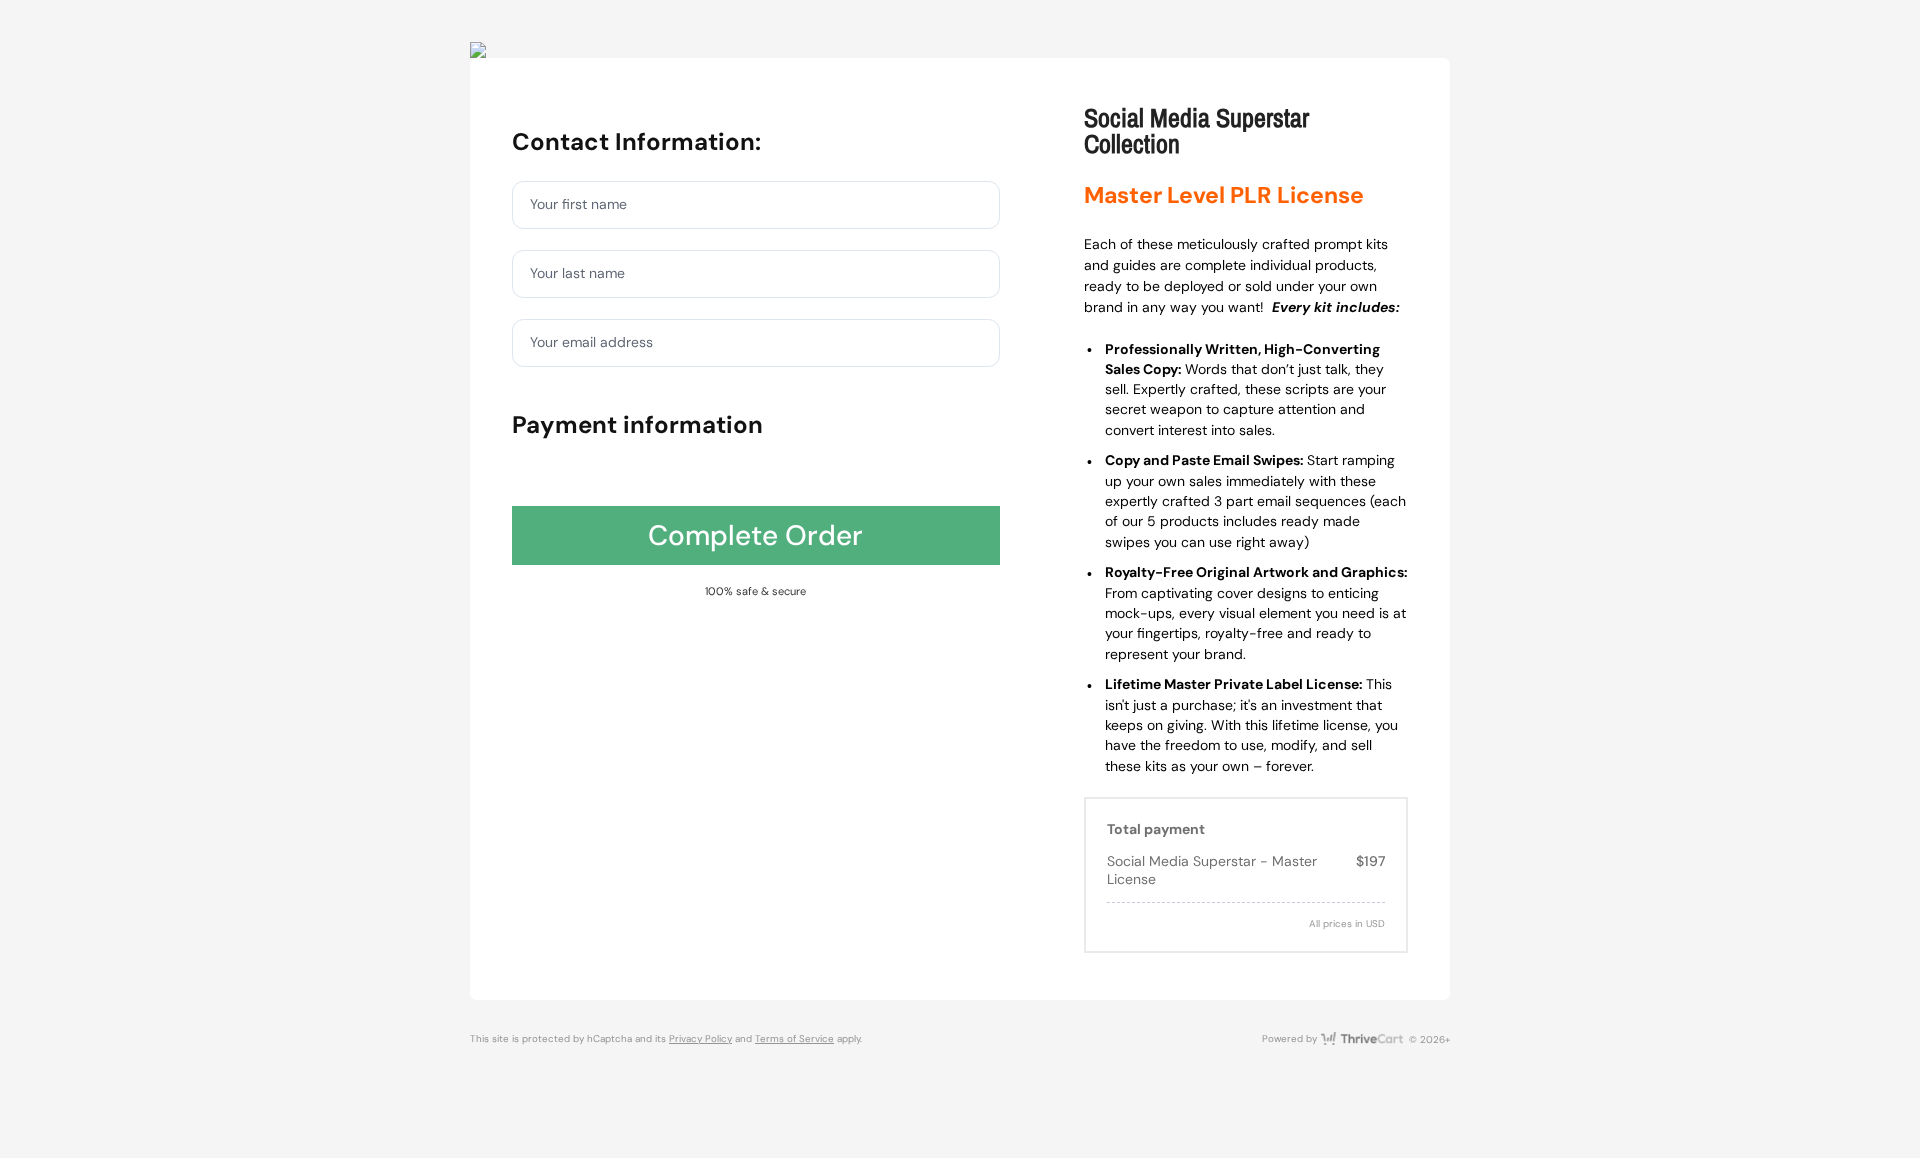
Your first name (578, 204)
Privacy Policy (700, 1038)
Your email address (591, 342)
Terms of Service (794, 1038)
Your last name (577, 273)
